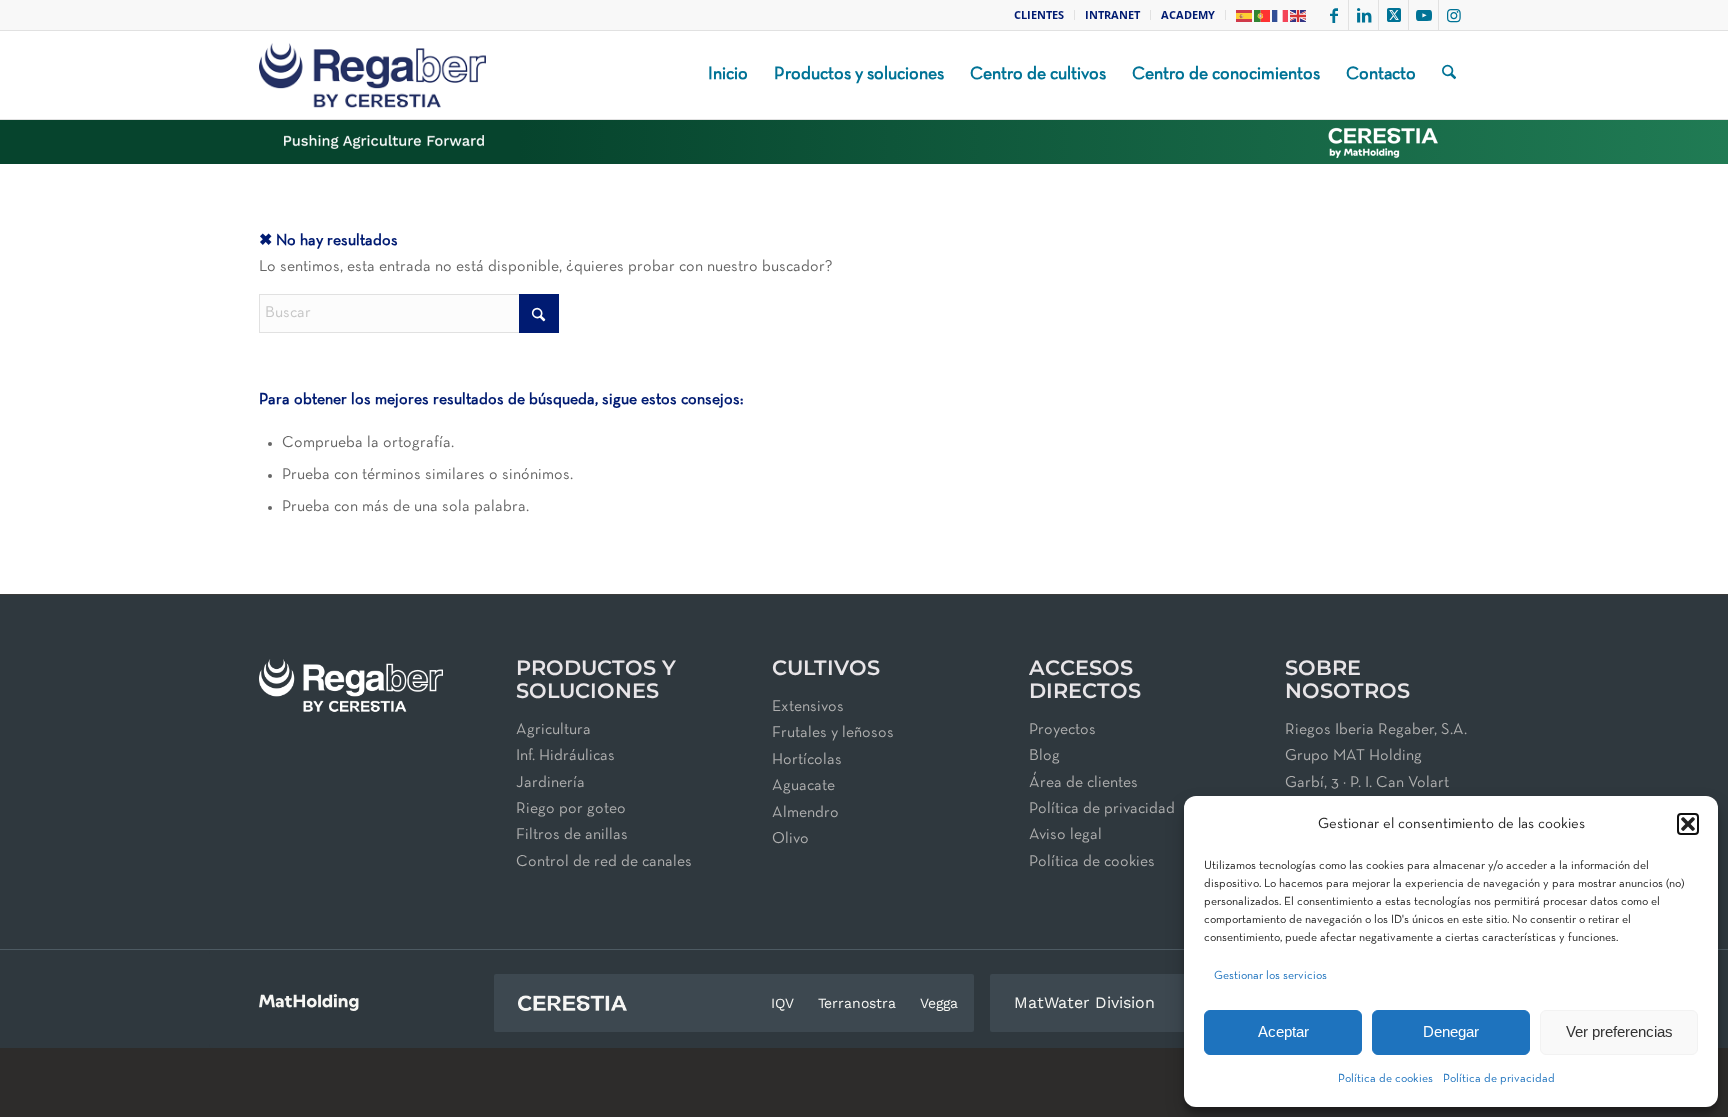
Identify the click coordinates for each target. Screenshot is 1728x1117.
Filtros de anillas (572, 835)
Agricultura (553, 730)
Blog (1044, 756)
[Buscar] (1449, 75)
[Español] (1245, 14)
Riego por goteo (571, 809)
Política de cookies (1385, 1079)
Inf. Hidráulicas (565, 756)
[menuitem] (1039, 15)
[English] (1299, 14)
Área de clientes (1083, 783)
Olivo (790, 839)
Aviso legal (1065, 835)
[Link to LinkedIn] (1363, 15)
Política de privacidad (1499, 1079)
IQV (782, 1003)
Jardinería (550, 783)
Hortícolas (807, 760)
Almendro (805, 813)
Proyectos (1062, 730)
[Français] (1281, 14)
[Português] (1263, 14)
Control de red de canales (604, 862)
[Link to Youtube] (1423, 15)
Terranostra (857, 1003)
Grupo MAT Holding (1353, 756)
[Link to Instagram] (1454, 15)
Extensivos (808, 707)
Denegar (1451, 1031)
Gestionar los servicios (1270, 976)
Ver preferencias (1619, 1031)
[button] (1688, 824)
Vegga (939, 1003)
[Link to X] (1393, 15)
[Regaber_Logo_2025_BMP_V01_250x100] (372, 75)
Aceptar (1283, 1031)
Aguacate (803, 786)
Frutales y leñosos (833, 733)
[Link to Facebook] (1333, 15)
